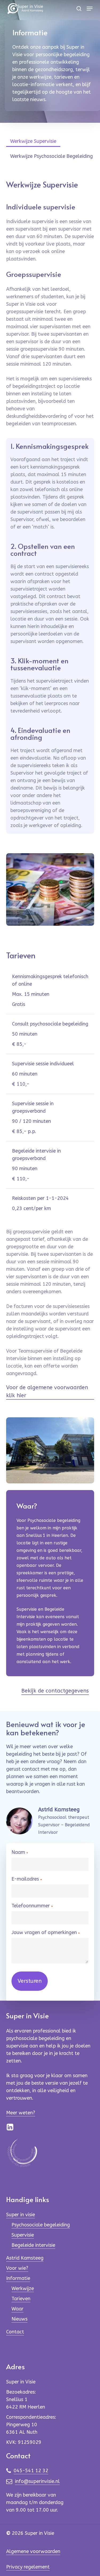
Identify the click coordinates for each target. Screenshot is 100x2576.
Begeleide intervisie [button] (33, 2245)
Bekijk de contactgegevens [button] (55, 1691)
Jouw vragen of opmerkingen (46, 1933)
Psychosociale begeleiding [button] (41, 2225)
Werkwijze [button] (23, 2288)
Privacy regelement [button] (28, 2567)
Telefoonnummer (32, 1906)
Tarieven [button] (21, 2299)
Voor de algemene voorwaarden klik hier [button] (47, 1392)
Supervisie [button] (23, 2235)
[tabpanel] (50, 506)
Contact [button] (15, 2332)
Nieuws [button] (19, 2319)
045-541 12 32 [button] (31, 2471)
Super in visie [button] (21, 2215)
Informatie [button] (18, 2278)
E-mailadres (27, 1879)
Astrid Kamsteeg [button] (25, 2258)
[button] (90, 9)
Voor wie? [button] (17, 2268)
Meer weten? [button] (21, 2113)
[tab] (33, 139)
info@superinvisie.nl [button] (37, 2481)
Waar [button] (17, 2309)
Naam (20, 1852)
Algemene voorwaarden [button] (33, 2551)
